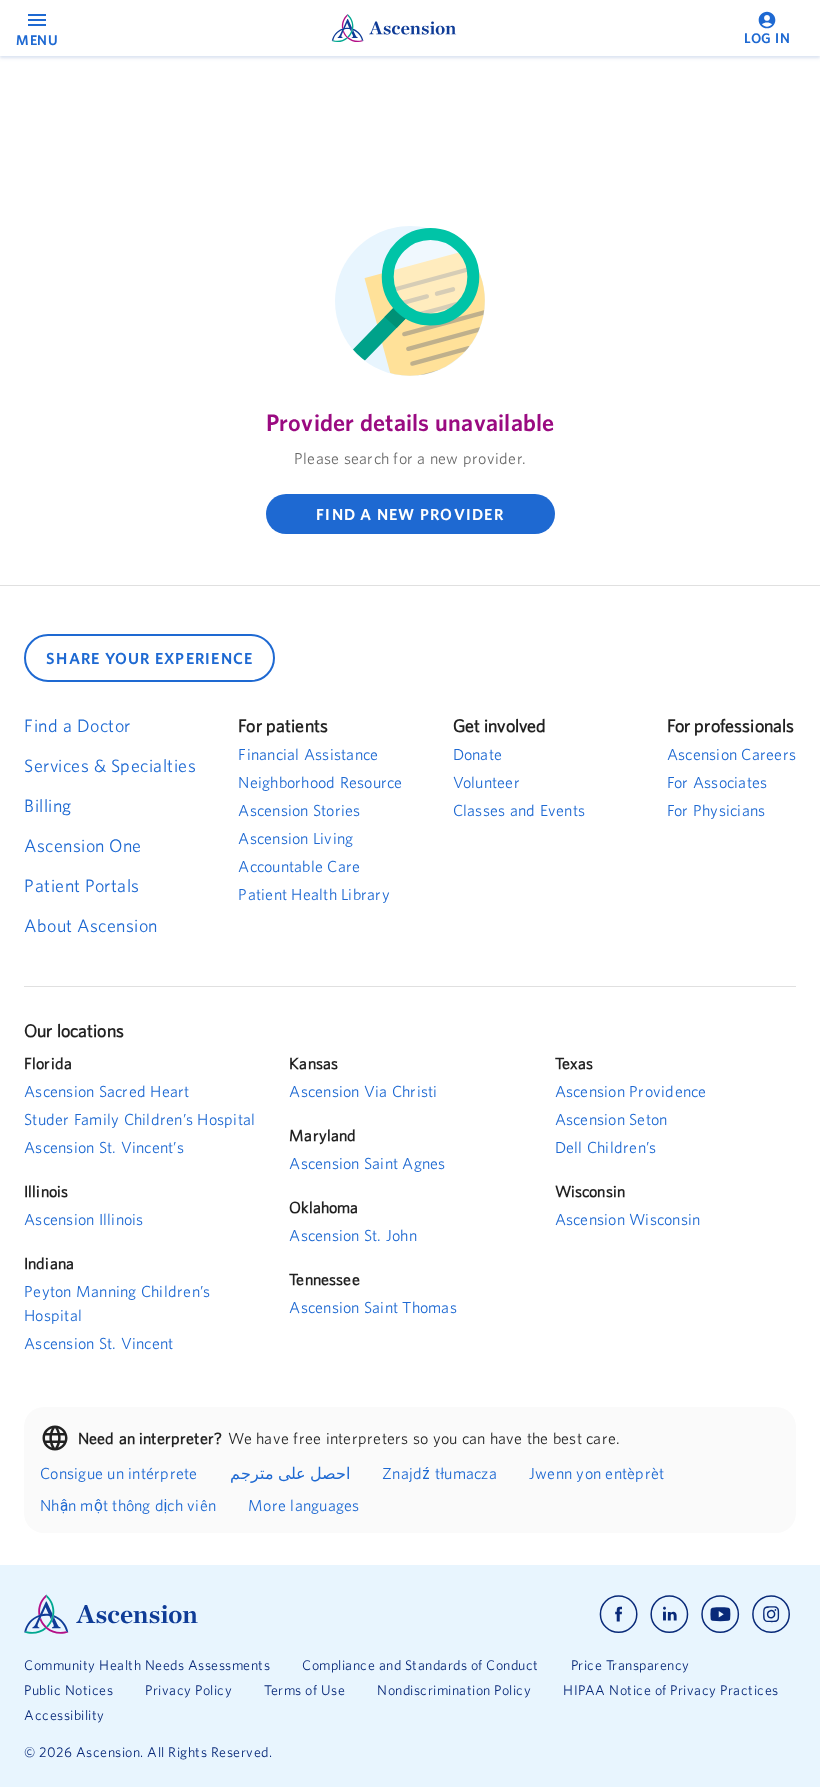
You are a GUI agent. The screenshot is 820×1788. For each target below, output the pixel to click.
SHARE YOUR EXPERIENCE (149, 658)
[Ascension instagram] (771, 1614)
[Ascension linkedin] (669, 1614)
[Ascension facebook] (618, 1614)
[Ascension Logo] (217, 1614)
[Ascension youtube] (720, 1614)
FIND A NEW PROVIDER (410, 514)
